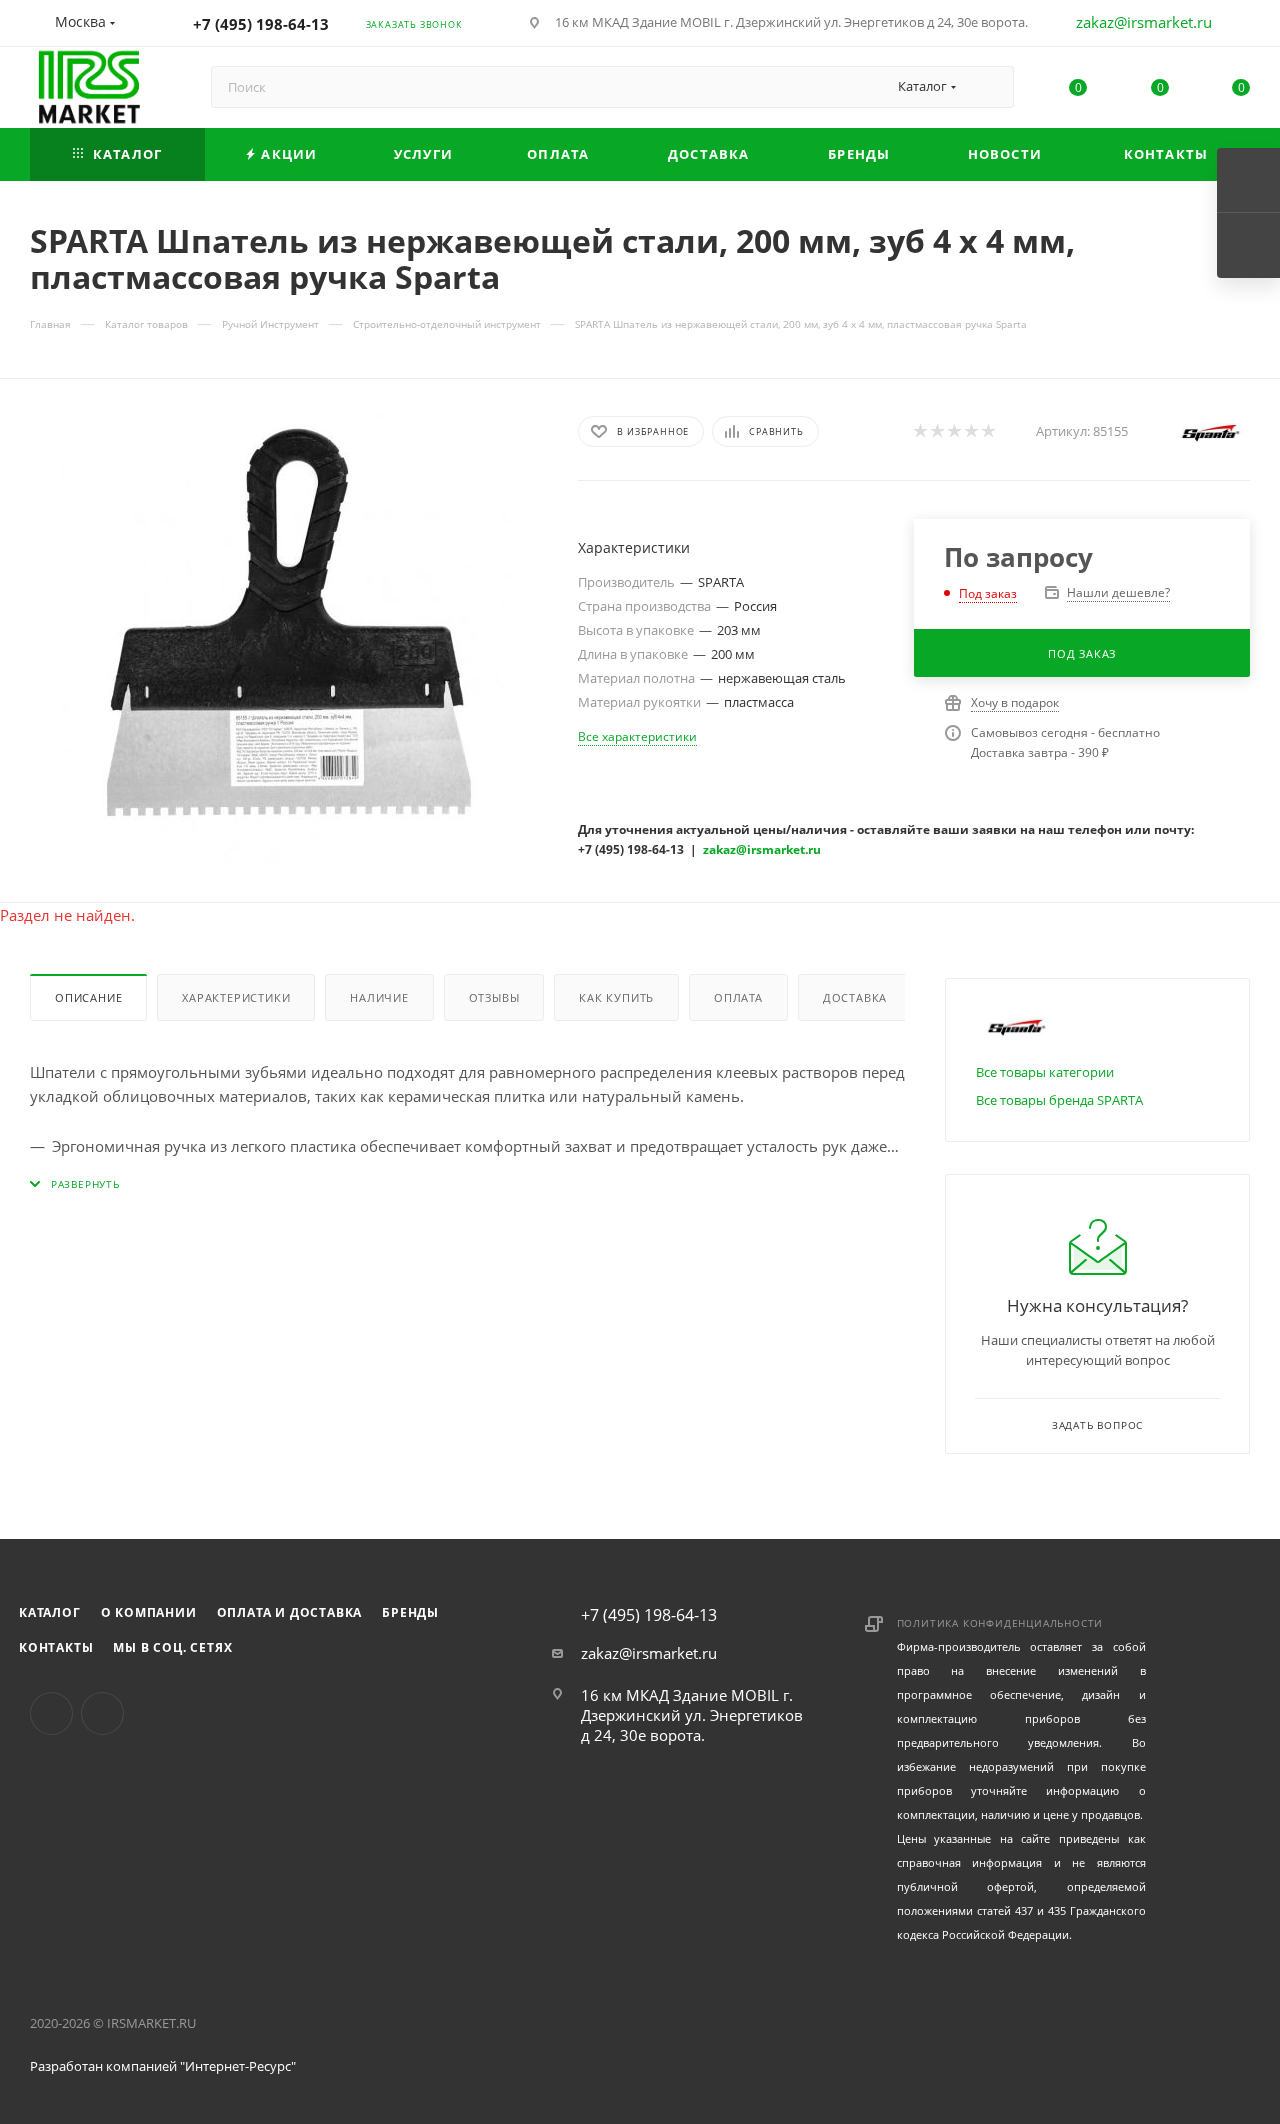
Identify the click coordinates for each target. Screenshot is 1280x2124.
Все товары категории (1045, 1072)
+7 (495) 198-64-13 (261, 24)
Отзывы (494, 997)
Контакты (56, 1647)
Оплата (738, 997)
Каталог (50, 1612)
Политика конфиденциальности (1000, 1623)
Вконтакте (51, 1713)
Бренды (410, 1612)
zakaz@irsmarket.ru (1144, 22)
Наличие (379, 997)
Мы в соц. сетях (172, 1647)
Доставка (855, 997)
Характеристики (236, 997)
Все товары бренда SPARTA (1059, 1100)
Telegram (102, 1713)
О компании (149, 1612)
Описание (88, 997)
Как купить (616, 997)
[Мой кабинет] (1241, 26)
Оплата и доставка (290, 1612)
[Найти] (989, 87)
